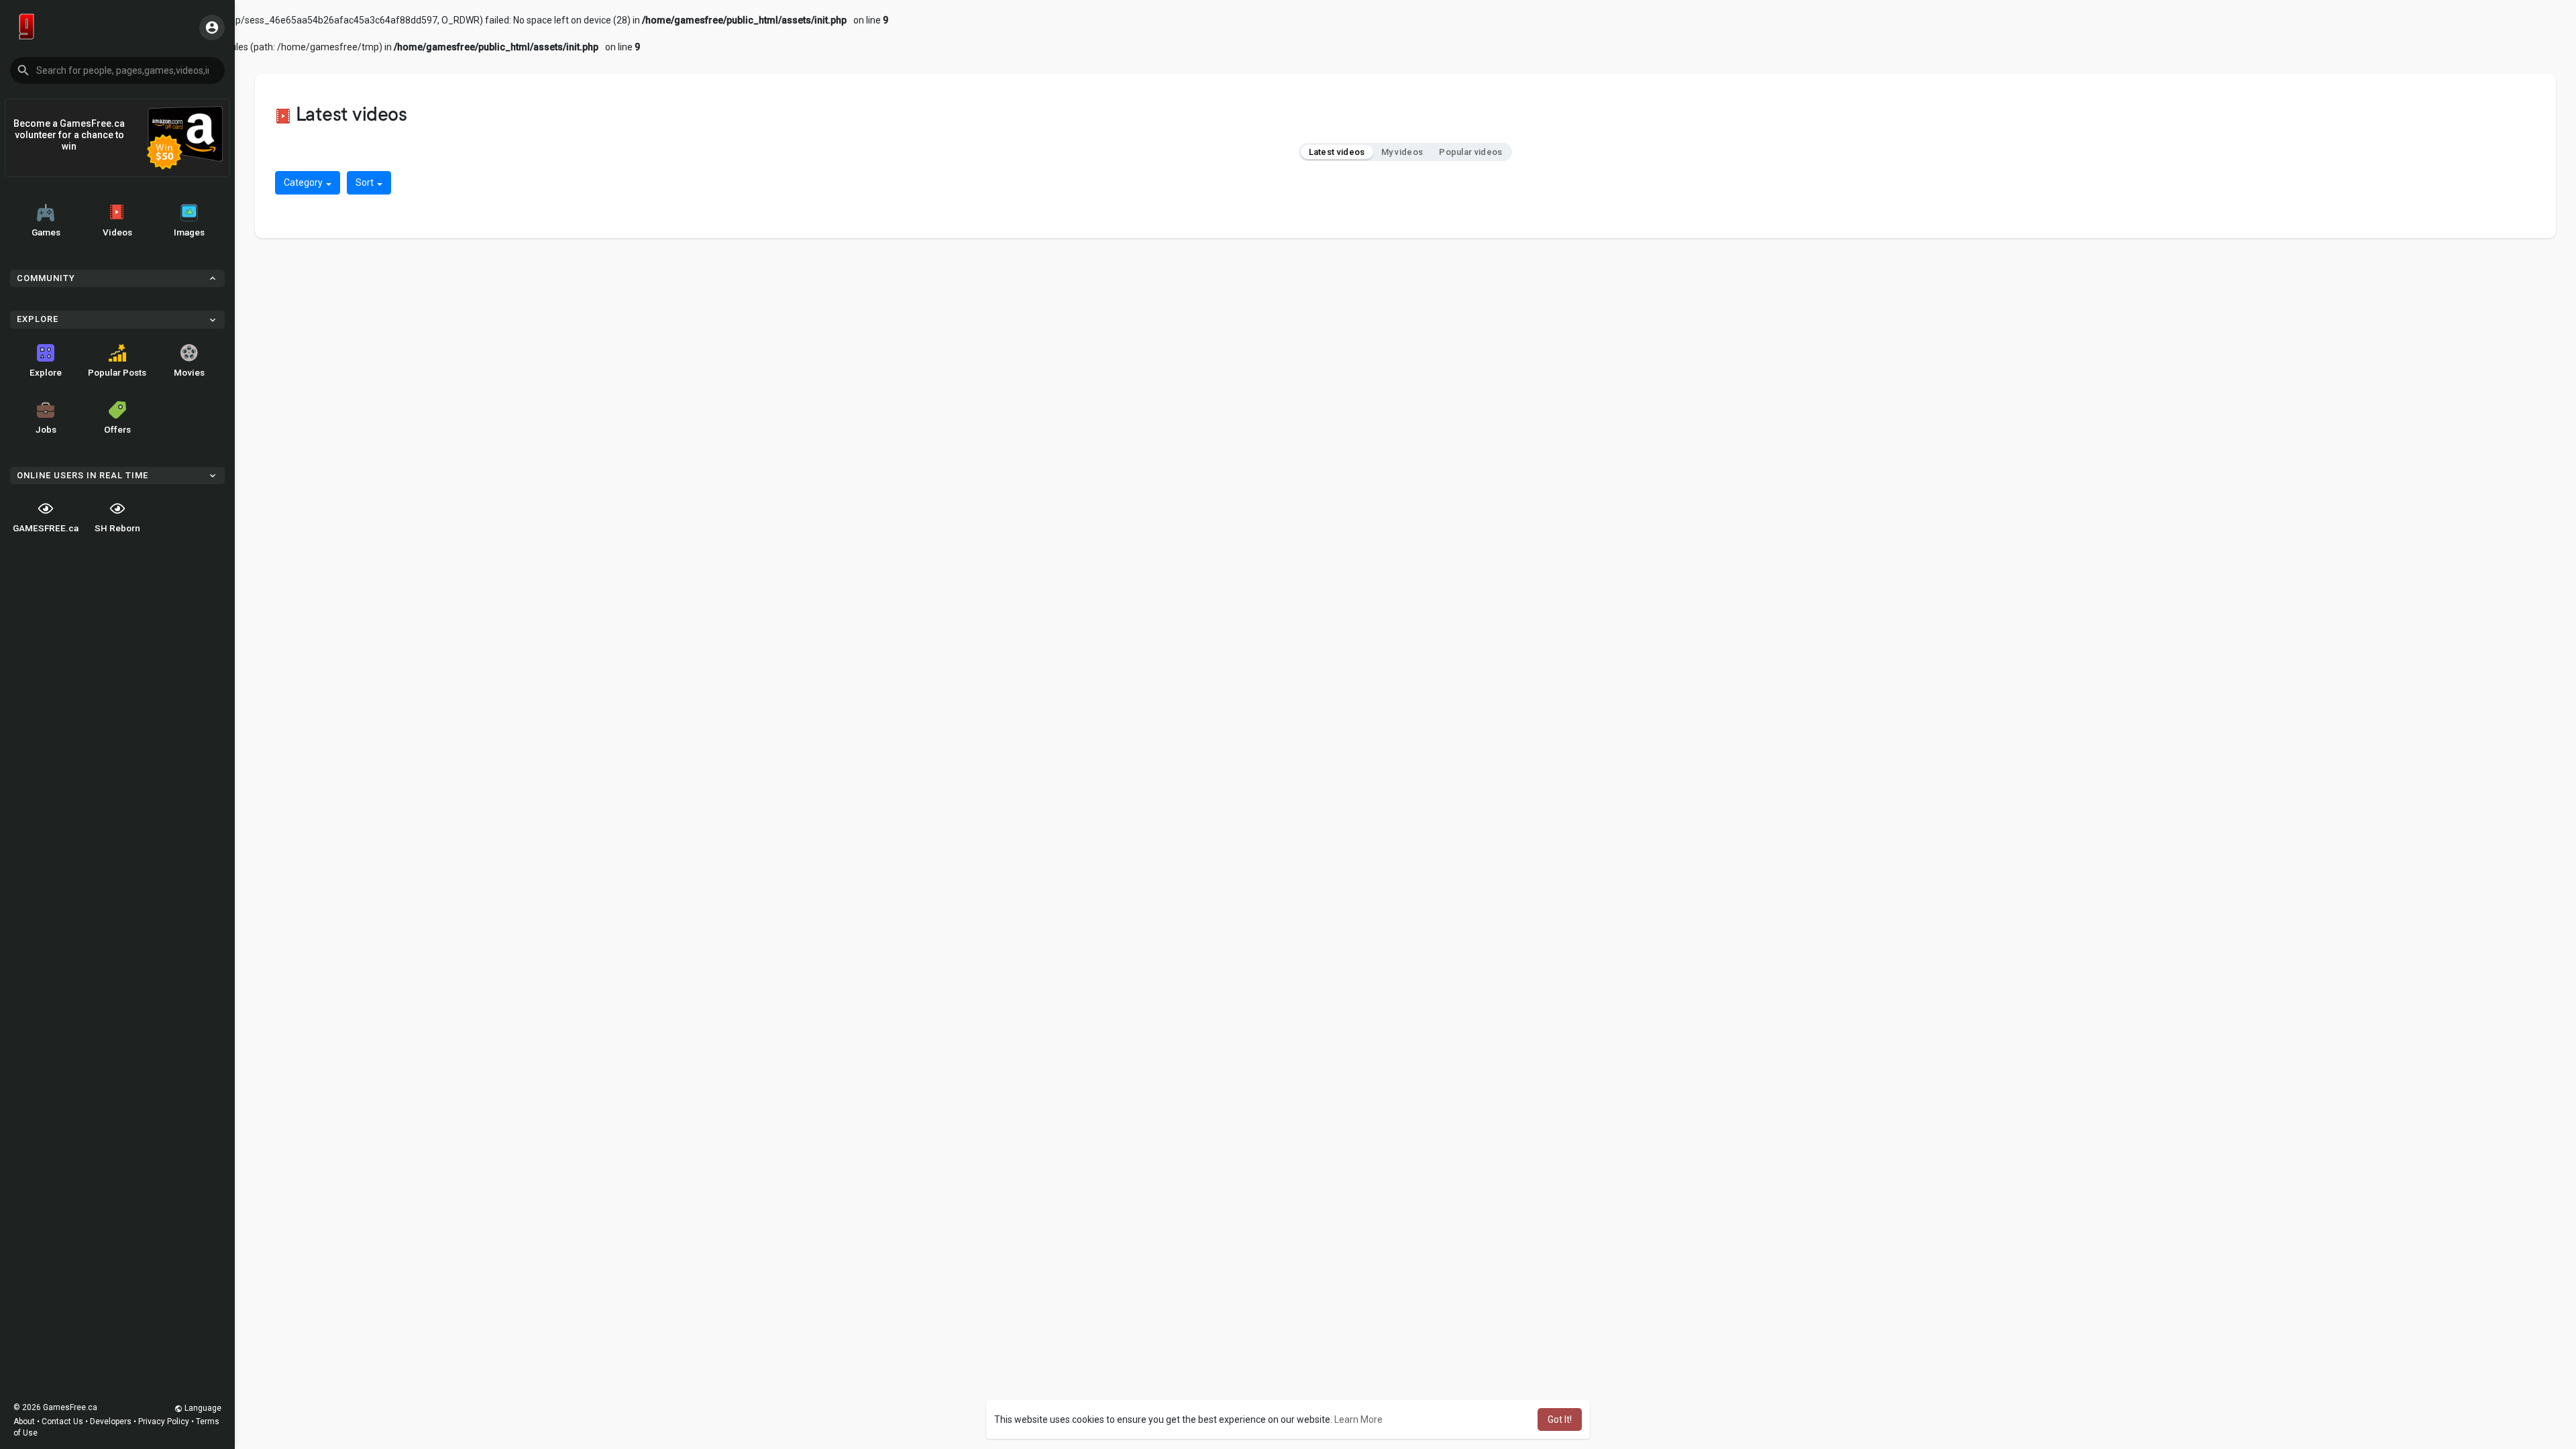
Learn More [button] (1358, 1419)
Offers (117, 429)
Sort (366, 182)
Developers (111, 1421)
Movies (189, 372)
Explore (46, 372)
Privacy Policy (164, 1421)
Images (189, 232)
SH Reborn (117, 528)
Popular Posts (117, 372)
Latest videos (1337, 152)
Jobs (46, 429)
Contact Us (62, 1421)
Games (46, 232)
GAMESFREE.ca (46, 528)
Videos (117, 232)
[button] (117, 70)
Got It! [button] (1560, 1419)
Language (202, 1408)
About (24, 1421)
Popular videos (1470, 152)
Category (304, 182)
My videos (1402, 152)
